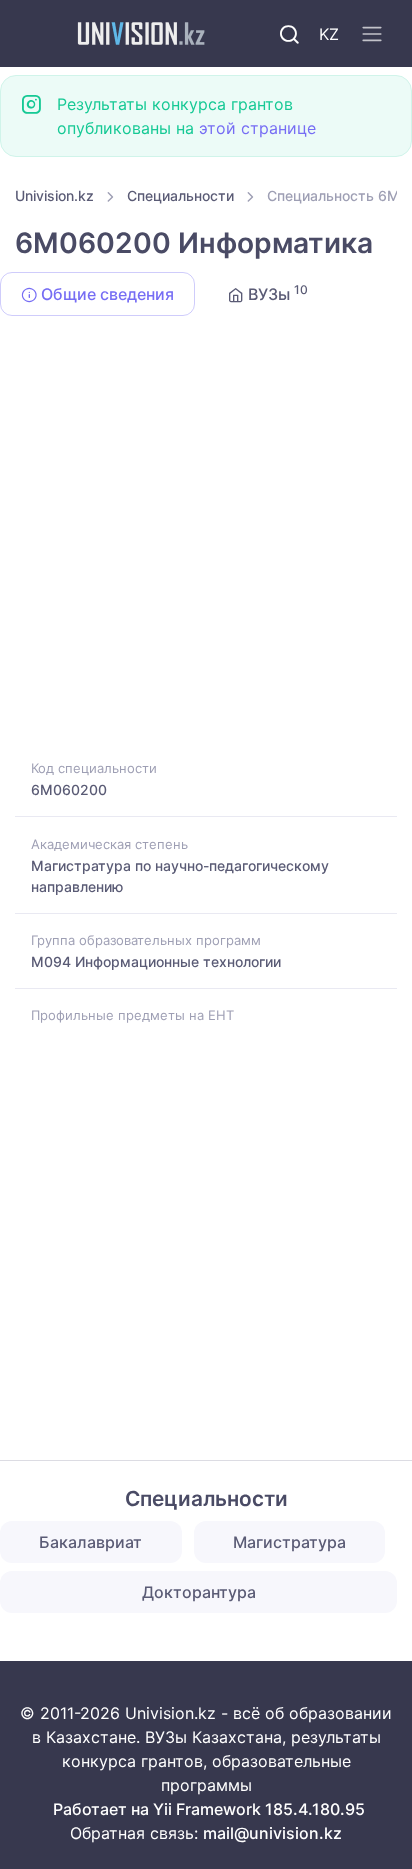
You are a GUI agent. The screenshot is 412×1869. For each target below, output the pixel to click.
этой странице (257, 128)
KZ (329, 34)
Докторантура (199, 1592)
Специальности (180, 195)
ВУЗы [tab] (276, 293)
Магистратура (289, 1542)
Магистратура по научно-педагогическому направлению (180, 876)
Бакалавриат (90, 1542)
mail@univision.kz (272, 1833)
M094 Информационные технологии (156, 961)
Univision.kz (54, 195)
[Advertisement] (206, 541)
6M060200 (69, 789)
